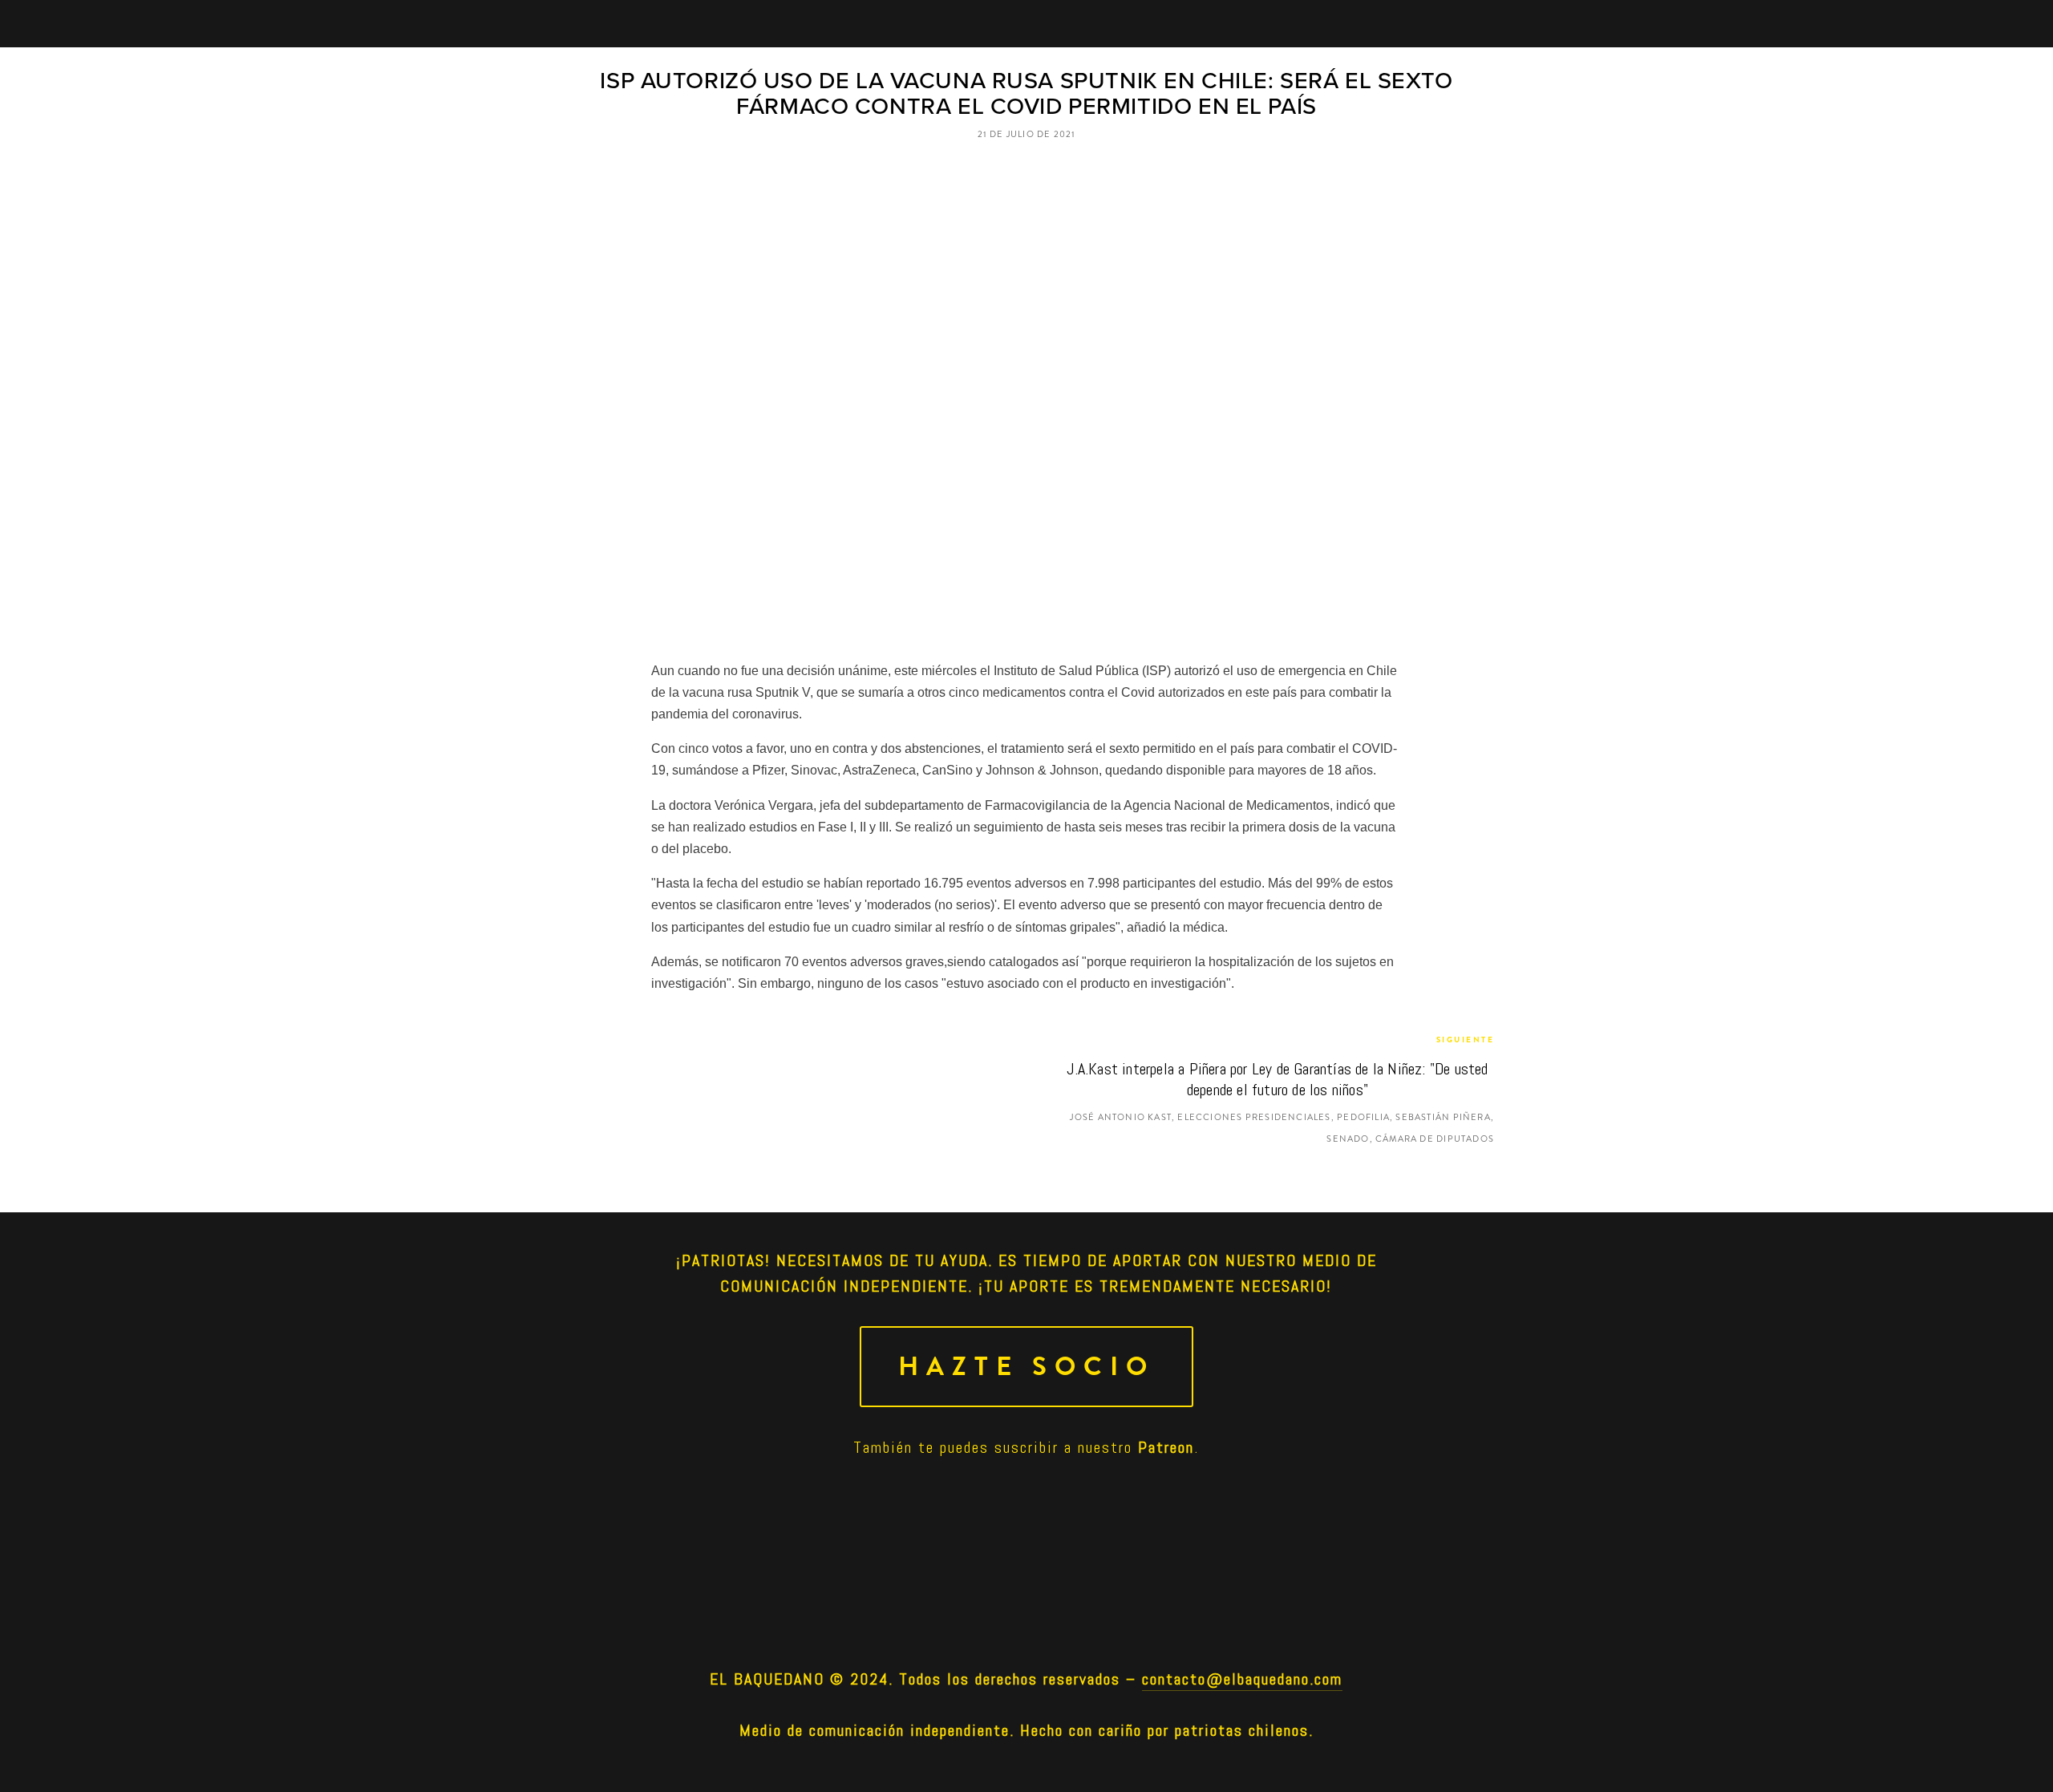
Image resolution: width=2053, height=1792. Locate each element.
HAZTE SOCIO (1026, 1367)
